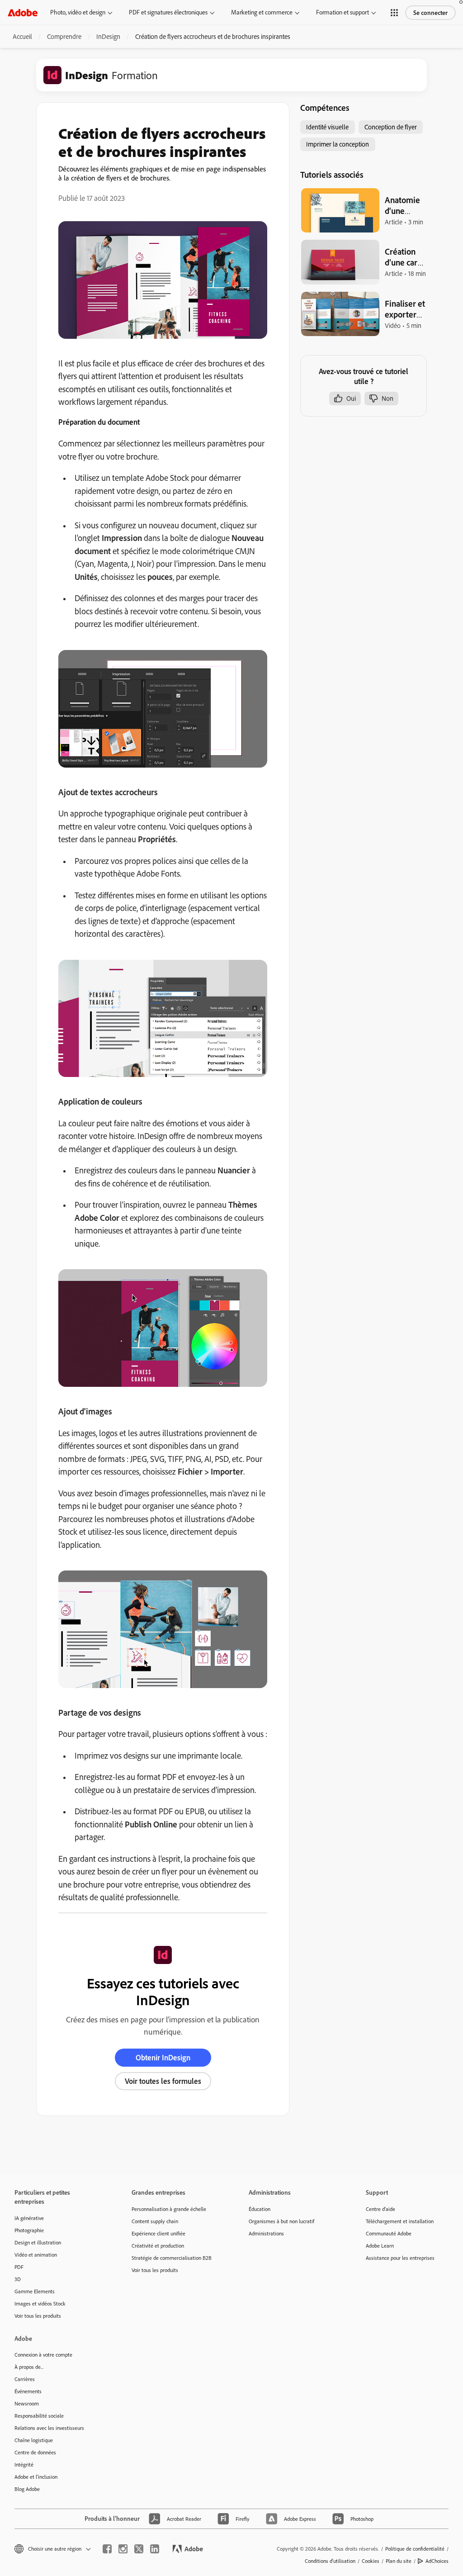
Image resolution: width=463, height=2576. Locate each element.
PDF (19, 2267)
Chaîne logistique (34, 2440)
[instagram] (123, 2549)
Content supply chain (155, 2221)
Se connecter (430, 13)
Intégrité (24, 2465)
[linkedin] (155, 2549)
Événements (28, 2391)
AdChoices (437, 2561)
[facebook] (107, 2549)
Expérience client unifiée (158, 2233)
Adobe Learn (380, 2246)
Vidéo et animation (36, 2255)
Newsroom (27, 2403)
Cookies (371, 2561)
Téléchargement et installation (400, 2221)
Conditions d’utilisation (330, 2561)
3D (18, 2279)
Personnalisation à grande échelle (169, 2209)
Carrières (25, 2379)
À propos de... (29, 2367)
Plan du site (399, 2561)
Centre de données (35, 2452)
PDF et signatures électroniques (168, 12)
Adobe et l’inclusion (36, 2477)
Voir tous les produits (38, 2316)
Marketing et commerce (262, 12)
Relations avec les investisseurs (49, 2428)
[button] (394, 13)
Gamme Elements (35, 2291)
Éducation (260, 2209)
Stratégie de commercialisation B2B (172, 2258)
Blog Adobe (27, 2489)
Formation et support (343, 12)
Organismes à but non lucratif (281, 2221)
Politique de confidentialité (415, 2549)
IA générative (29, 2218)
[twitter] (139, 2549)
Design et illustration (38, 2242)
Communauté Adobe (389, 2233)
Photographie (29, 2230)
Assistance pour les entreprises (400, 2258)
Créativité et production (158, 2246)
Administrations (266, 2233)
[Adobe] (23, 12)
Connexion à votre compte (43, 2355)
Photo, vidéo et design (78, 12)
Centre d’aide (380, 2209)
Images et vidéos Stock (40, 2303)
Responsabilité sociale (39, 2416)
